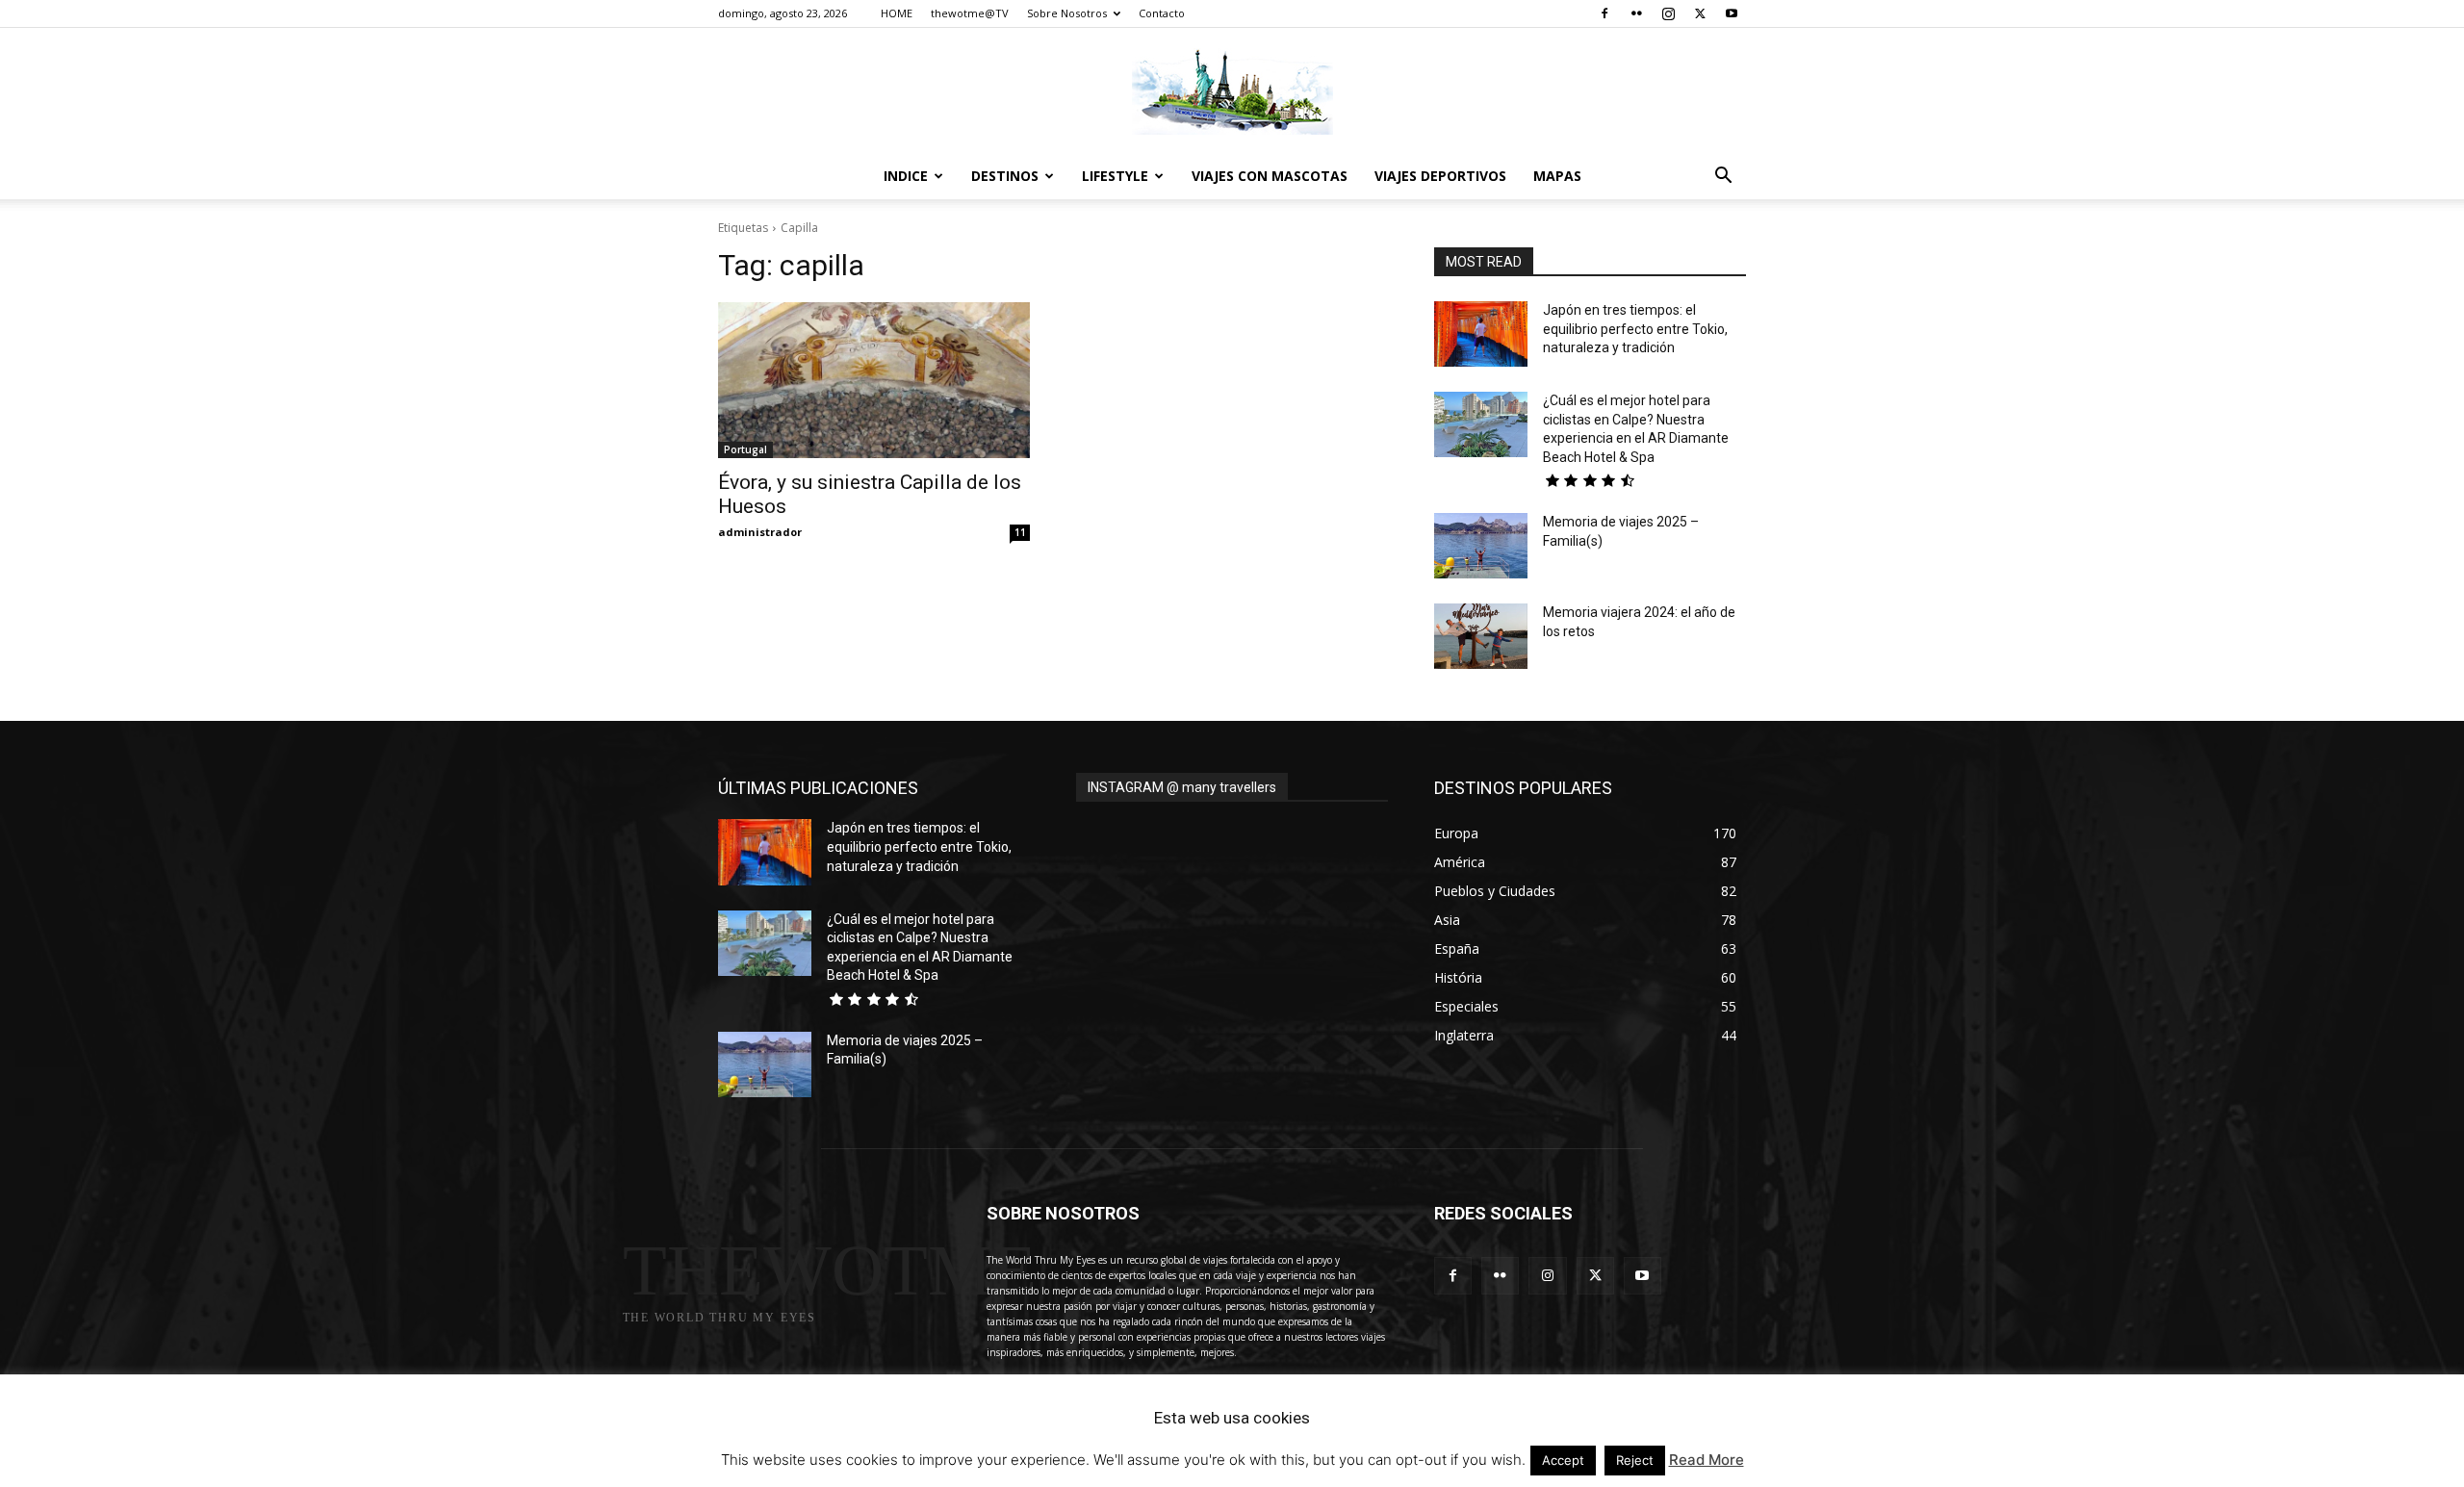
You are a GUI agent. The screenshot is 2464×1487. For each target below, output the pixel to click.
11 (1020, 532)
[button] (1723, 178)
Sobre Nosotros (1067, 13)
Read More (1707, 1460)
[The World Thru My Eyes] (1232, 91)
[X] (1700, 13)
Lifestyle (1115, 176)
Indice (906, 176)
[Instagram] (1668, 13)
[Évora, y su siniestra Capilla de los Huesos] (874, 380)
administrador (760, 532)
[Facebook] (1604, 13)
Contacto (1162, 13)
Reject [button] (1635, 1460)
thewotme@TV (970, 13)
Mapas (1557, 176)
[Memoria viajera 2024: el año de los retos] (1481, 636)
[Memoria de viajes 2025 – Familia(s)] (1481, 546)
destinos (1005, 176)
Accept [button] (1563, 1460)
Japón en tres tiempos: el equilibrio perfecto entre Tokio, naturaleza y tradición (1635, 329)
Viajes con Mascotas (1270, 176)
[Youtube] (1732, 13)
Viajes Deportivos (1440, 176)
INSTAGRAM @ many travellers (1182, 787)
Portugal (745, 449)
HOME (897, 13)
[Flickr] (1636, 13)
